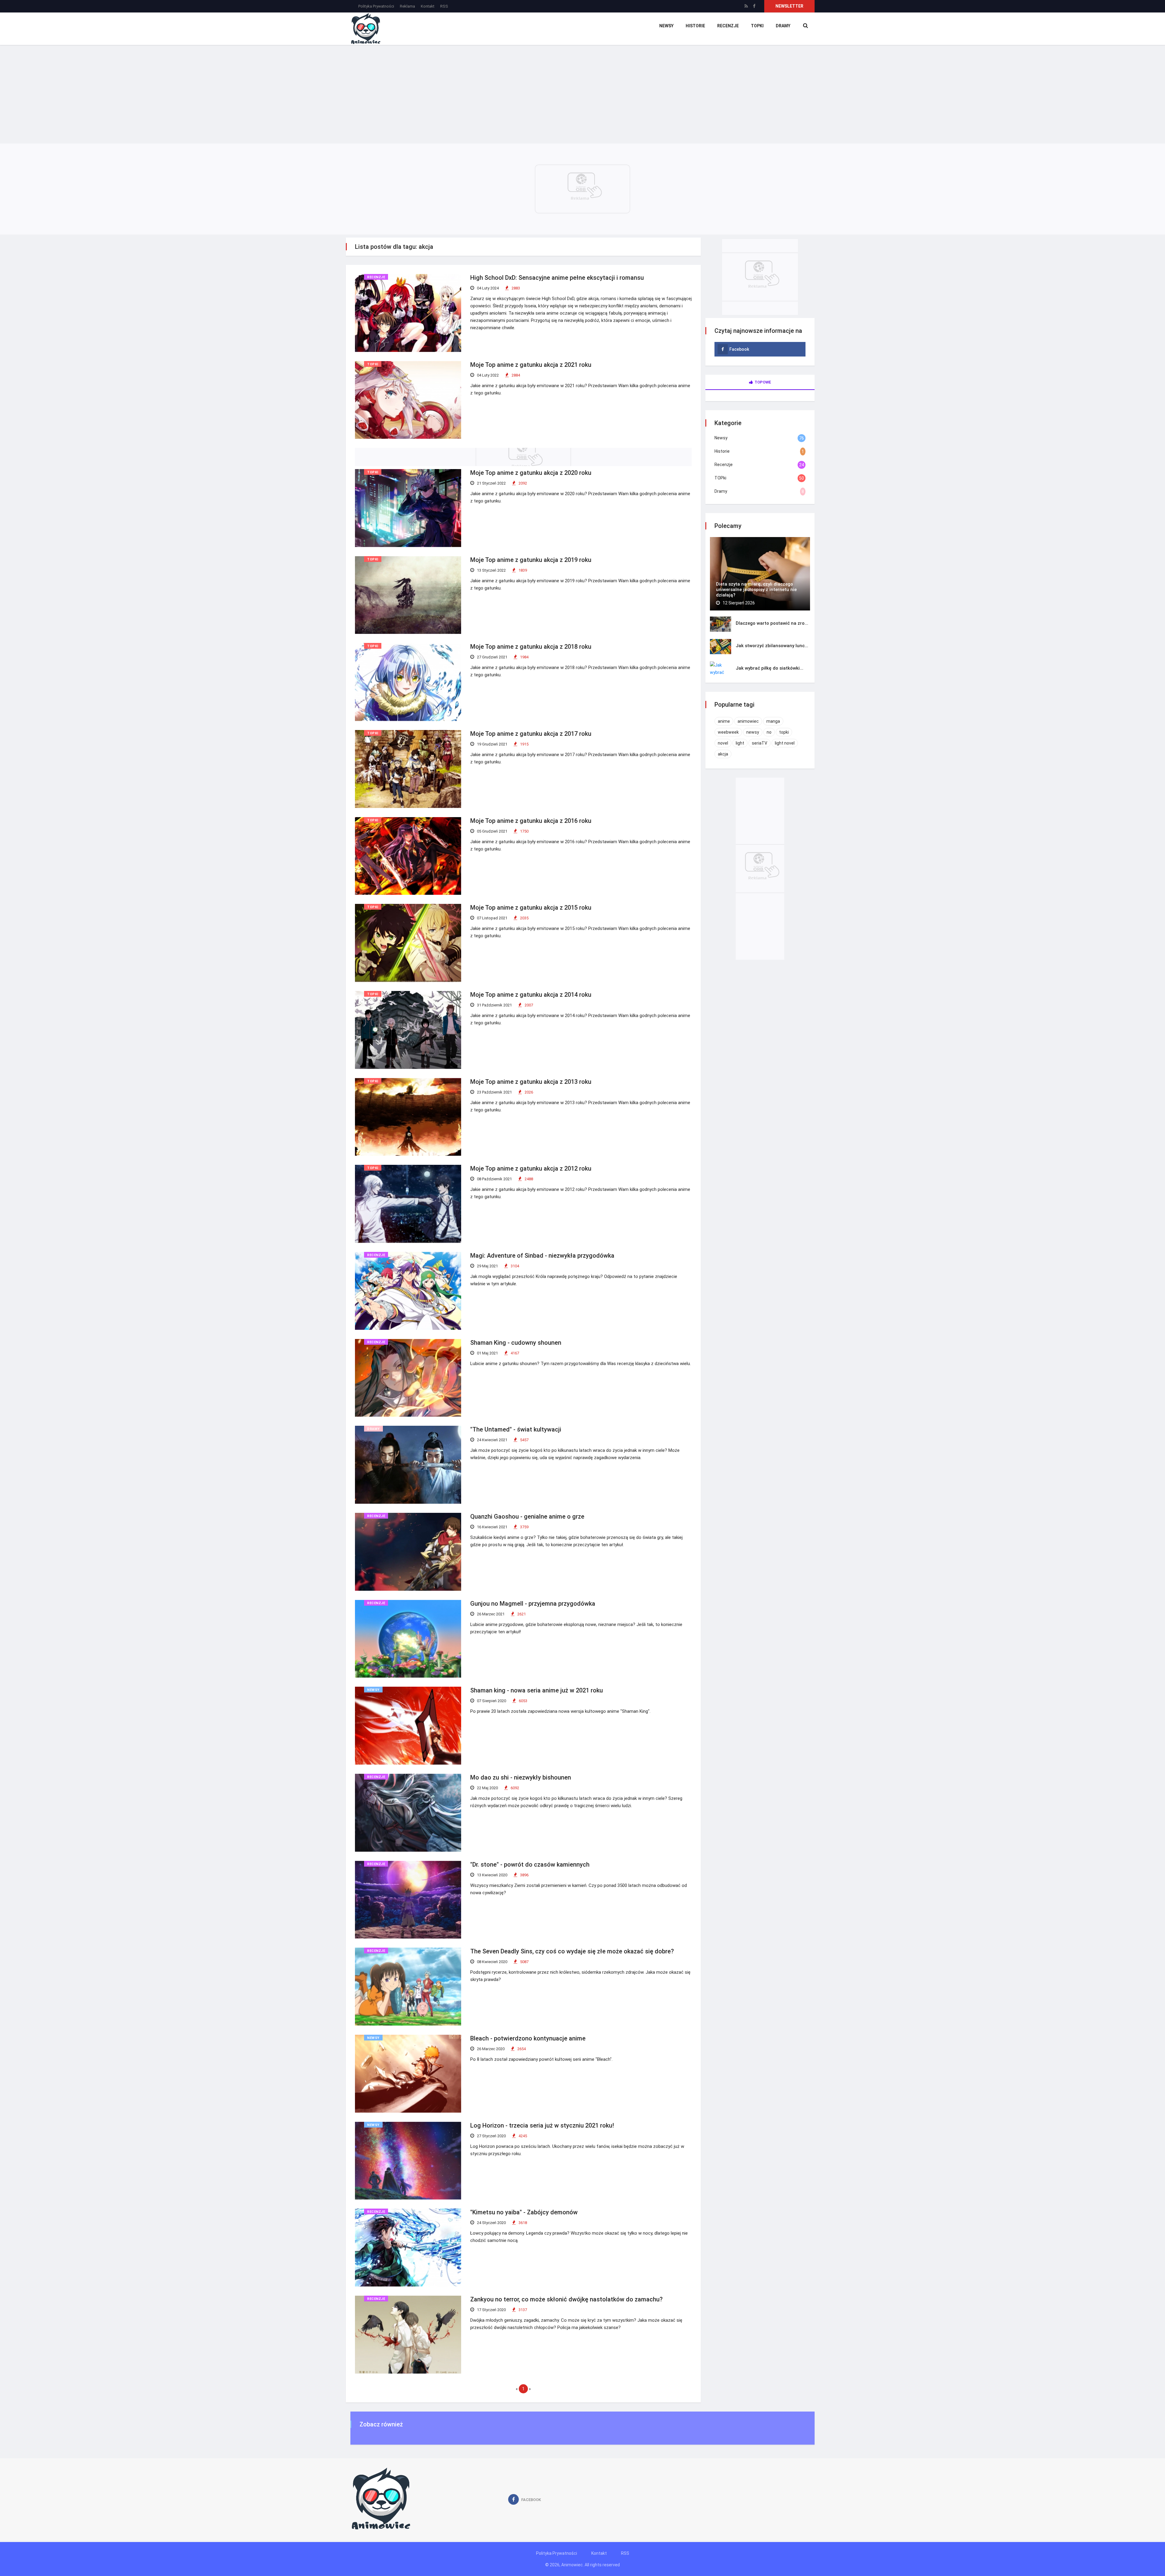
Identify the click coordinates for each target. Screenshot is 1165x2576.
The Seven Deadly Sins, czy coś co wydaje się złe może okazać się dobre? (572, 1951)
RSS (444, 6)
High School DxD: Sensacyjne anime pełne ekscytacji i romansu (557, 278)
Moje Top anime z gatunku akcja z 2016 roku (531, 821)
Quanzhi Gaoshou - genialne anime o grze (527, 1516)
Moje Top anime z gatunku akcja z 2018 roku (531, 647)
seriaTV (760, 743)
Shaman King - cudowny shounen (516, 1343)
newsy (753, 732)
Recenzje (728, 26)
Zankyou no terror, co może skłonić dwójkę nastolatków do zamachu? (566, 2299)
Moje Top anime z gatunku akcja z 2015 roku (531, 908)
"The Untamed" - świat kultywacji (516, 1429)
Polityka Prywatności (376, 6)
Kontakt (428, 6)
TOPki (757, 26)
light (740, 743)
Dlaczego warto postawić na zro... (772, 623)
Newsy (666, 26)
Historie (695, 26)
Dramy (783, 26)
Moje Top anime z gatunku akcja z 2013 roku (531, 1082)
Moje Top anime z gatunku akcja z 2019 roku (531, 560)
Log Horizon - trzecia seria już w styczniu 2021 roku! (542, 2125)
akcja (723, 754)
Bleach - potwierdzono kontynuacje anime (528, 2038)
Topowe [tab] (763, 382)
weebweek (728, 732)
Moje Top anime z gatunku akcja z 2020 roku (531, 473)
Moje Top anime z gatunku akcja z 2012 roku (531, 1168)
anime (724, 721)
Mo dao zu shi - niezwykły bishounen (521, 1777)
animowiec (748, 721)
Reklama (407, 6)
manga (773, 721)
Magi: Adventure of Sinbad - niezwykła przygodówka (542, 1256)
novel (723, 743)
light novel (785, 743)
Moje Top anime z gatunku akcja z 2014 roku (531, 995)
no (769, 732)
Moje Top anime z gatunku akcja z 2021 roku (531, 365)
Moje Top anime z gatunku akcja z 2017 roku (531, 734)
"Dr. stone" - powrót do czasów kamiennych (530, 1864)
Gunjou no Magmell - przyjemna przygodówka (533, 1604)
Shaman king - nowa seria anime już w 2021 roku (537, 1690)
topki (784, 732)
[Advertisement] (582, 90)
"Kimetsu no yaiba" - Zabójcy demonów (524, 2212)
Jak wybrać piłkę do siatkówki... (770, 668)
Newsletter (789, 6)
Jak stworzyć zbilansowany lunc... (772, 646)
